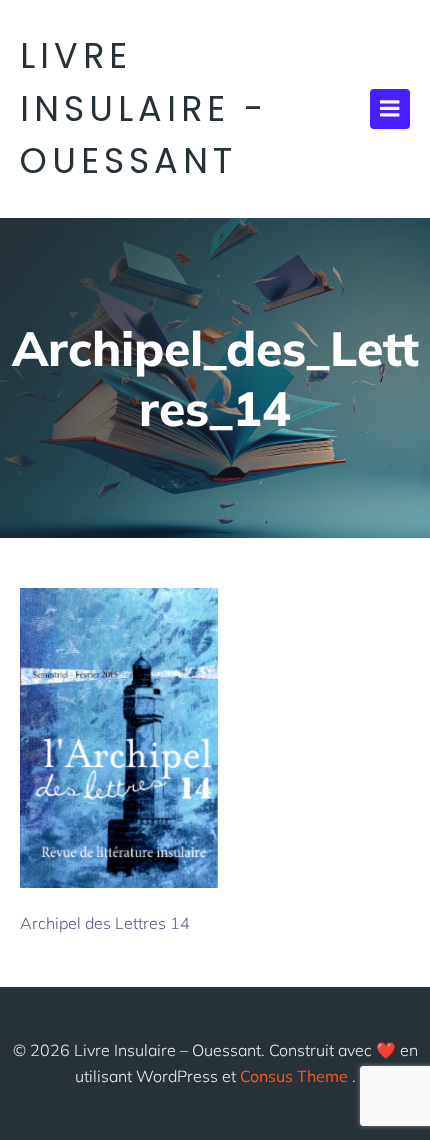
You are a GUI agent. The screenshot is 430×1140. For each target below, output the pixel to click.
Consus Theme (294, 1076)
